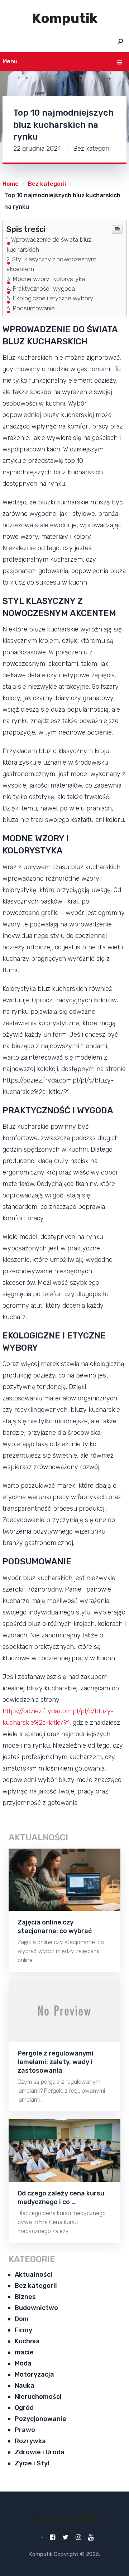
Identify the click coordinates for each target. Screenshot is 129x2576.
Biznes (25, 2297)
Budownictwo (36, 2308)
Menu (10, 61)
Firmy (23, 2330)
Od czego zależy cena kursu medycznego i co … (61, 2198)
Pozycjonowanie (40, 2419)
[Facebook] (52, 2537)
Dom (22, 2319)
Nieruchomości (38, 2397)
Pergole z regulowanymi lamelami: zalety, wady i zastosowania (56, 2062)
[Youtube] (91, 2537)
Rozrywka (30, 2441)
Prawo (25, 2430)
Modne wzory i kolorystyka (49, 279)
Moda (23, 2363)
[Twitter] (65, 2537)
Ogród (24, 2408)
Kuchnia (27, 2341)
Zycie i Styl (32, 2463)
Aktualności (34, 2275)
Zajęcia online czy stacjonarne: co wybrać (55, 1927)
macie (24, 2352)
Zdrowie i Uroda (40, 2452)
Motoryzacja (34, 2374)
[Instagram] (78, 2537)
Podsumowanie (34, 308)
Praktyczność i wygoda (44, 289)
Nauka (25, 2386)
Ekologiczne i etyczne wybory (53, 298)
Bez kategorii (92, 149)
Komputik (65, 18)
